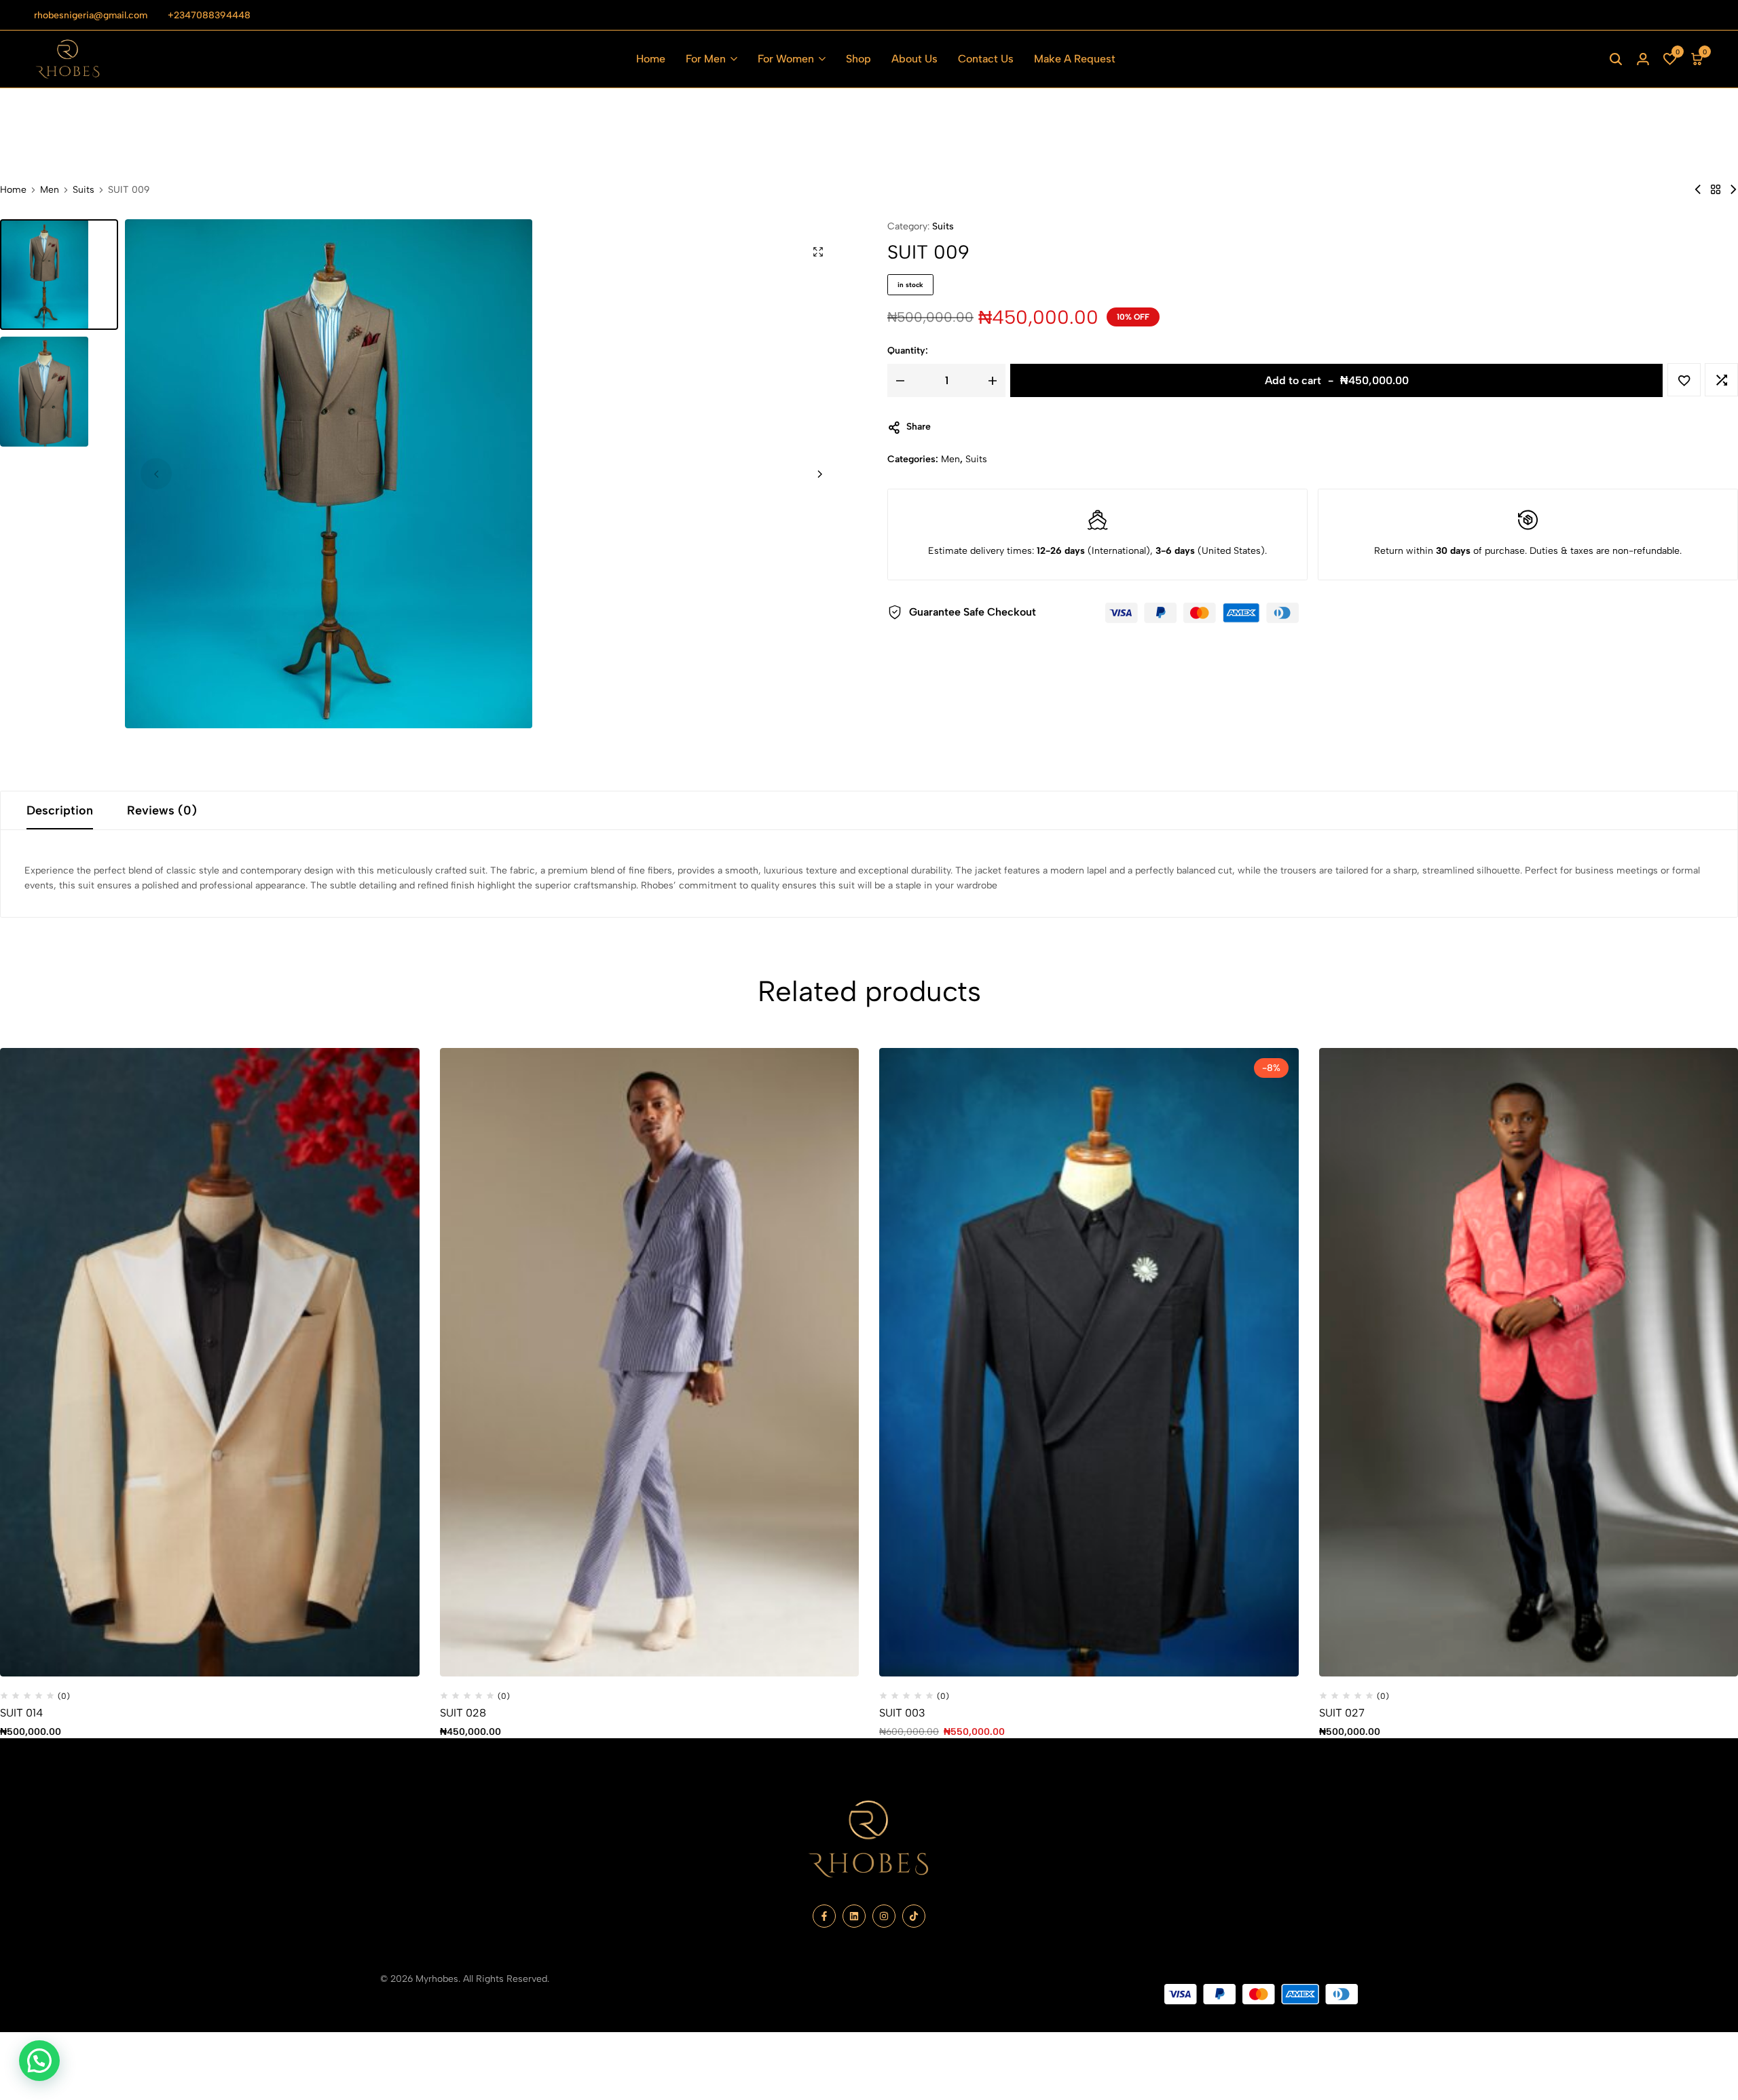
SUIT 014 (21, 1713)
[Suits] (1716, 190)
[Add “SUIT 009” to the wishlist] (1684, 380)
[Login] (1643, 59)
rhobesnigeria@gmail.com (91, 15)
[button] (1670, 59)
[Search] (1616, 59)
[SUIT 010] (1733, 190)
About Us (914, 59)
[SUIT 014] (210, 1362)
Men (50, 190)
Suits (84, 190)
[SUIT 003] (1089, 1362)
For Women (786, 59)
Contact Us (986, 59)
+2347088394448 (209, 15)
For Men (706, 59)
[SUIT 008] (1698, 190)
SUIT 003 (902, 1713)
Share (919, 427)
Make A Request (1075, 59)
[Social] (824, 1916)
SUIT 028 (463, 1713)
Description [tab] (60, 810)
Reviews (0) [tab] (162, 810)
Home (651, 59)
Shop (858, 59)
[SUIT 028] (650, 1362)
